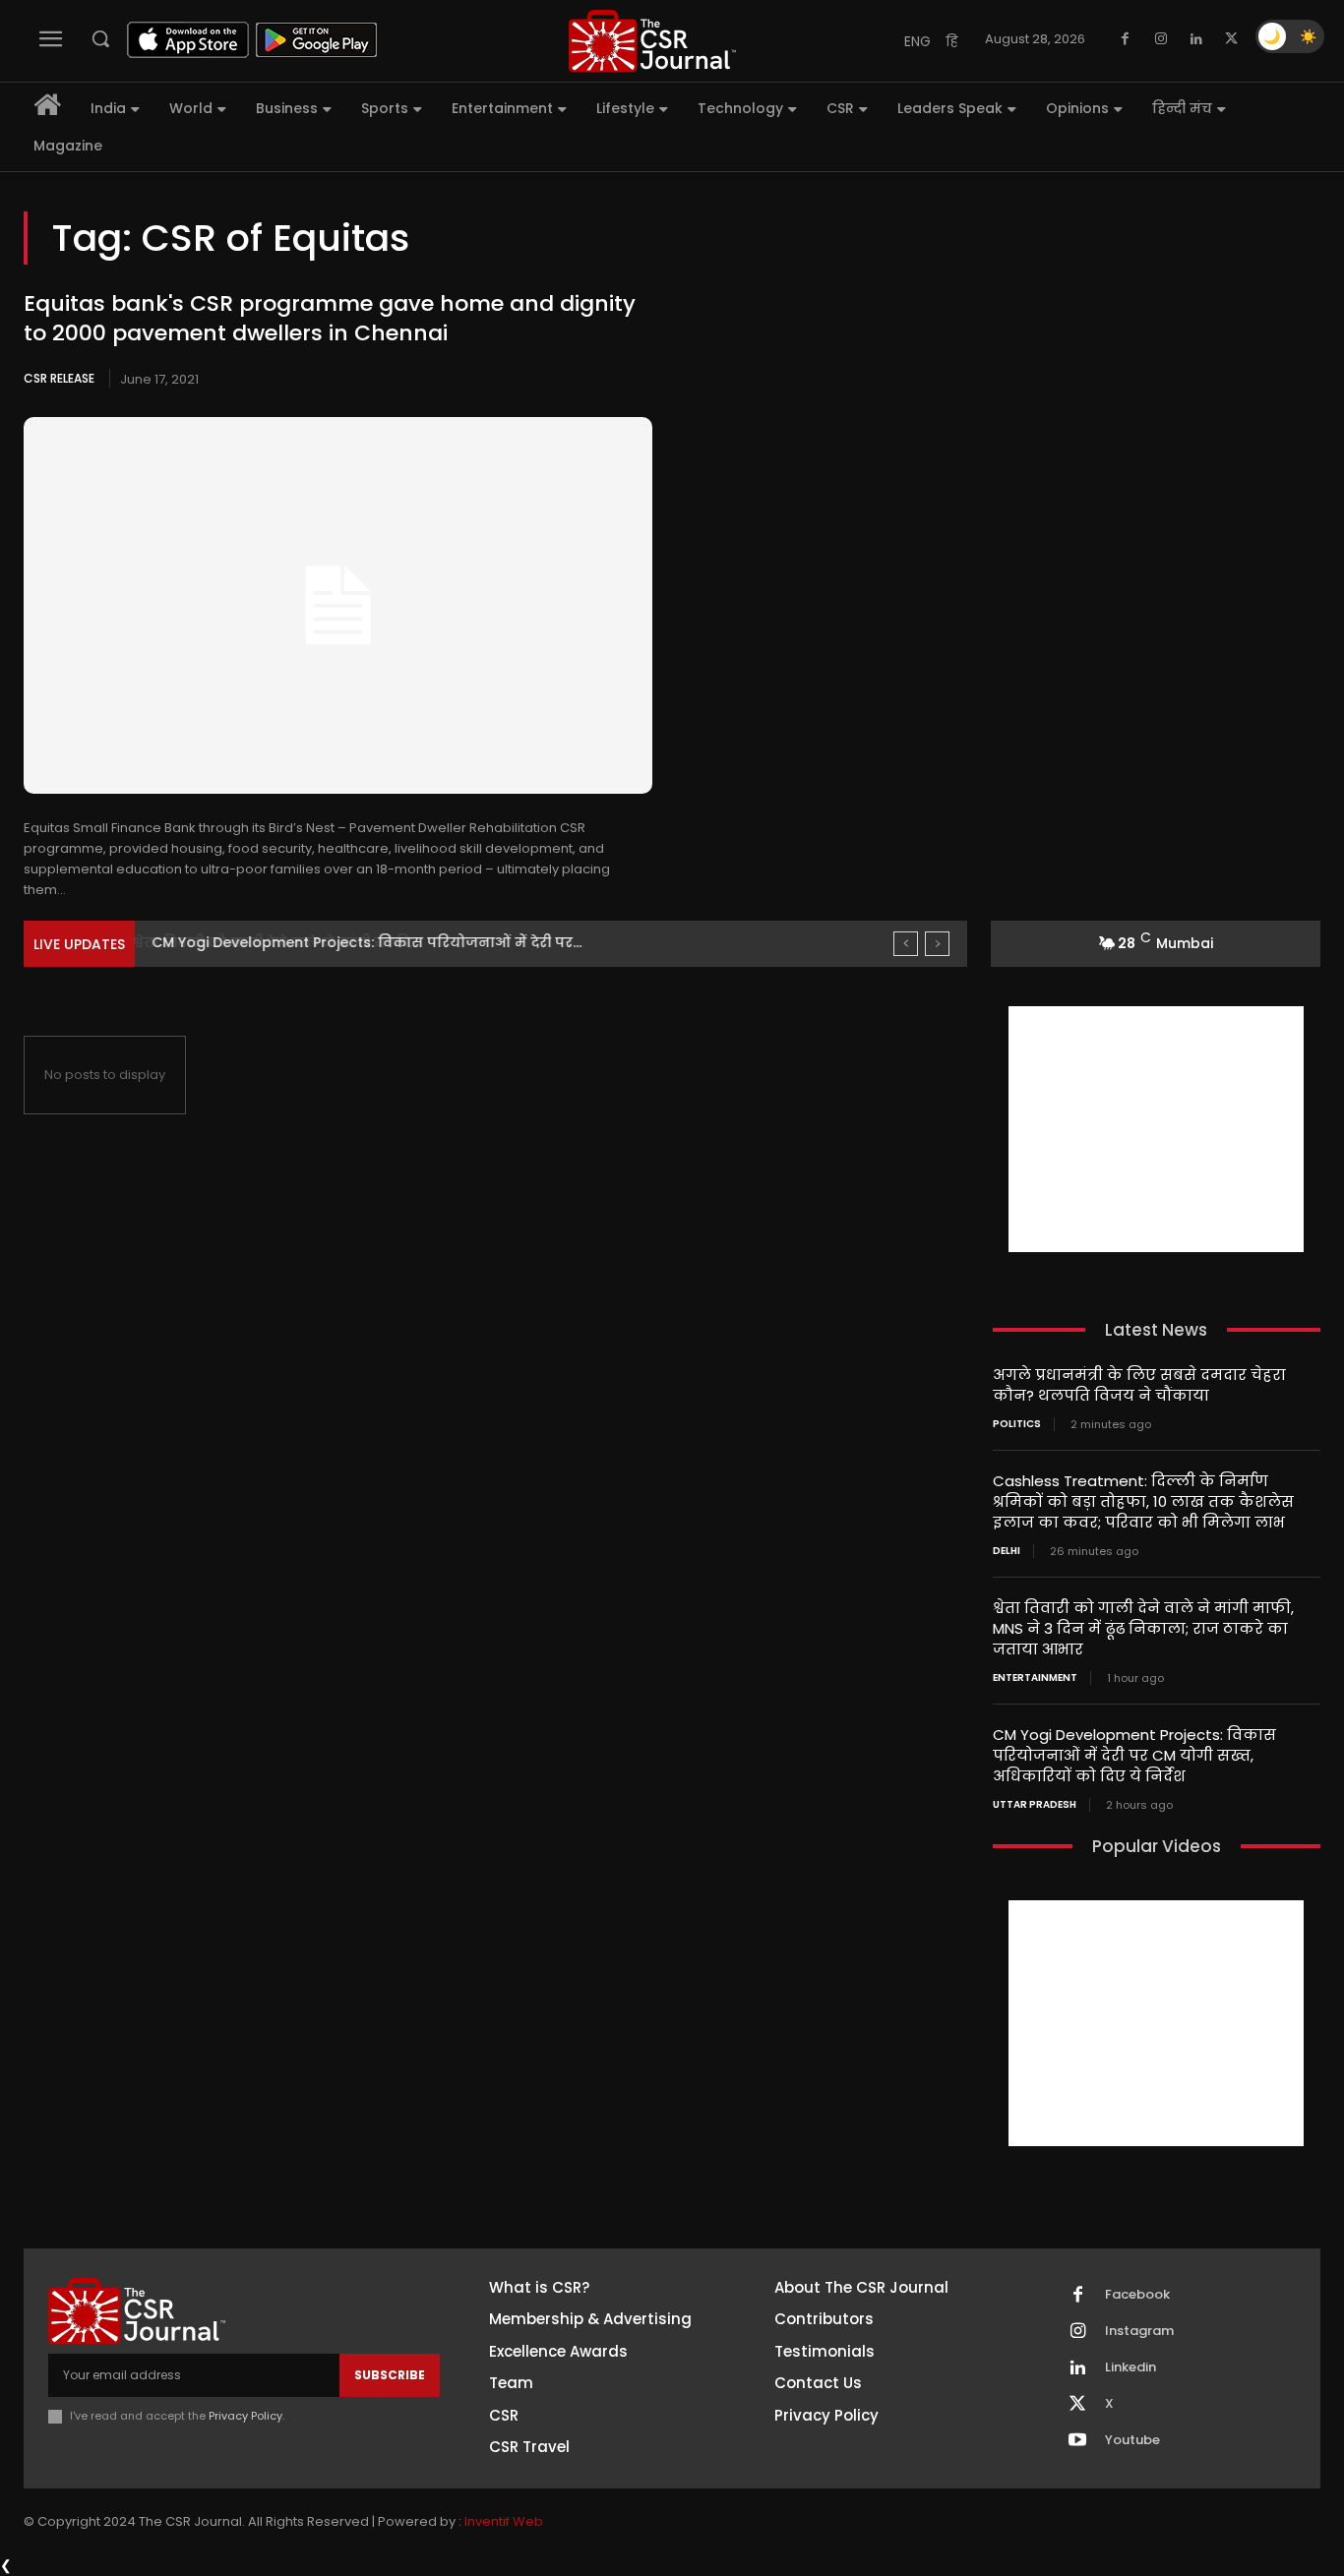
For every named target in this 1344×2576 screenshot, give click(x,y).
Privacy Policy (245, 2416)
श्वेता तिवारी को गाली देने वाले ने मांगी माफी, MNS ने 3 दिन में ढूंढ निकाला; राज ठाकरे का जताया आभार (1143, 1628)
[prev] (906, 944)
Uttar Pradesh (1035, 1805)
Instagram (1139, 2331)
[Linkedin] (1196, 39)
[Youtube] (1077, 2441)
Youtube (1132, 2440)
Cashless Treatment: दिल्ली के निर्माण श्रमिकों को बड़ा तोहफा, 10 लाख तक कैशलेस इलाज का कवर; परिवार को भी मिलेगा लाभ (1143, 1501)
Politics (1017, 1424)
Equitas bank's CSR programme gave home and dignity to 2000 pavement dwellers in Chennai (330, 319)
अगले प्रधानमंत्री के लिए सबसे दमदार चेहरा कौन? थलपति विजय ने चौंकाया (1139, 1385)
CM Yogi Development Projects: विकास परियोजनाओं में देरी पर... (365, 942)
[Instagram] (1161, 39)
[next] (937, 944)
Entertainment (1035, 1678)
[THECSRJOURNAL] (653, 41)
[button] (100, 38)
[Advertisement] (1156, 1129)
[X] (1232, 39)
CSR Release (59, 378)
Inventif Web (504, 2521)
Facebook (1137, 2295)
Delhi (1007, 1551)
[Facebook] (1126, 39)
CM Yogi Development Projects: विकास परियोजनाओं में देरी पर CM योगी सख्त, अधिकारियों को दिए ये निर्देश (1134, 1755)
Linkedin (1130, 2367)
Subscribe (390, 2375)
